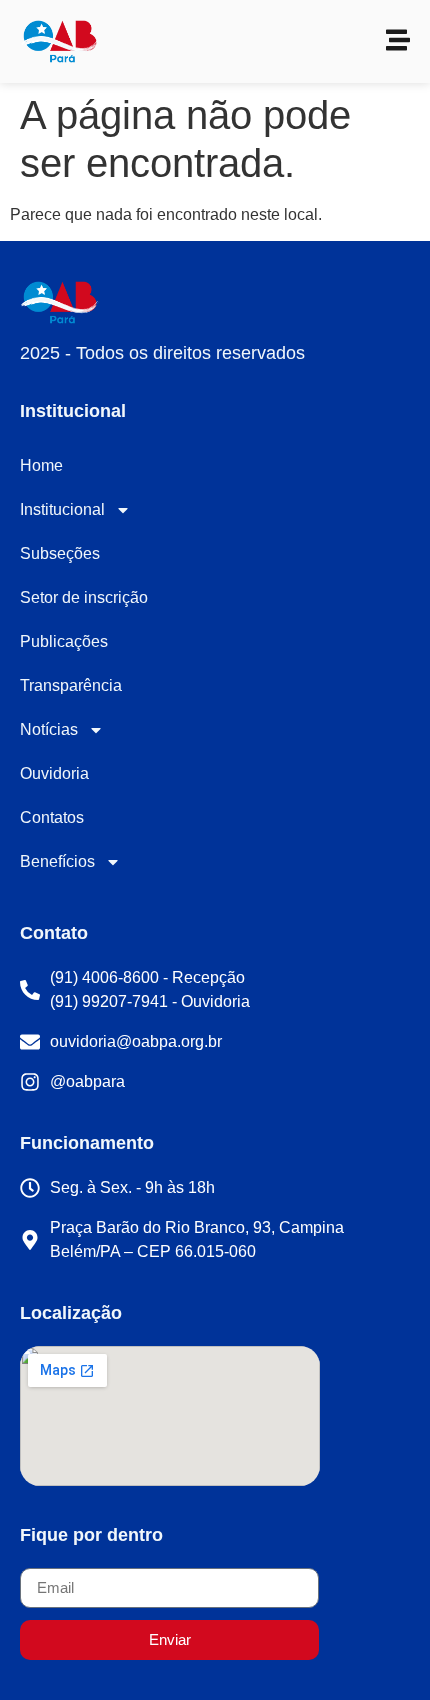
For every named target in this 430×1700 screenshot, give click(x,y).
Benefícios (57, 861)
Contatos (52, 817)
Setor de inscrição (84, 597)
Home (41, 465)
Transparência (71, 685)
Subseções (60, 553)
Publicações (64, 641)
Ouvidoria (54, 773)
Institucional (62, 509)
